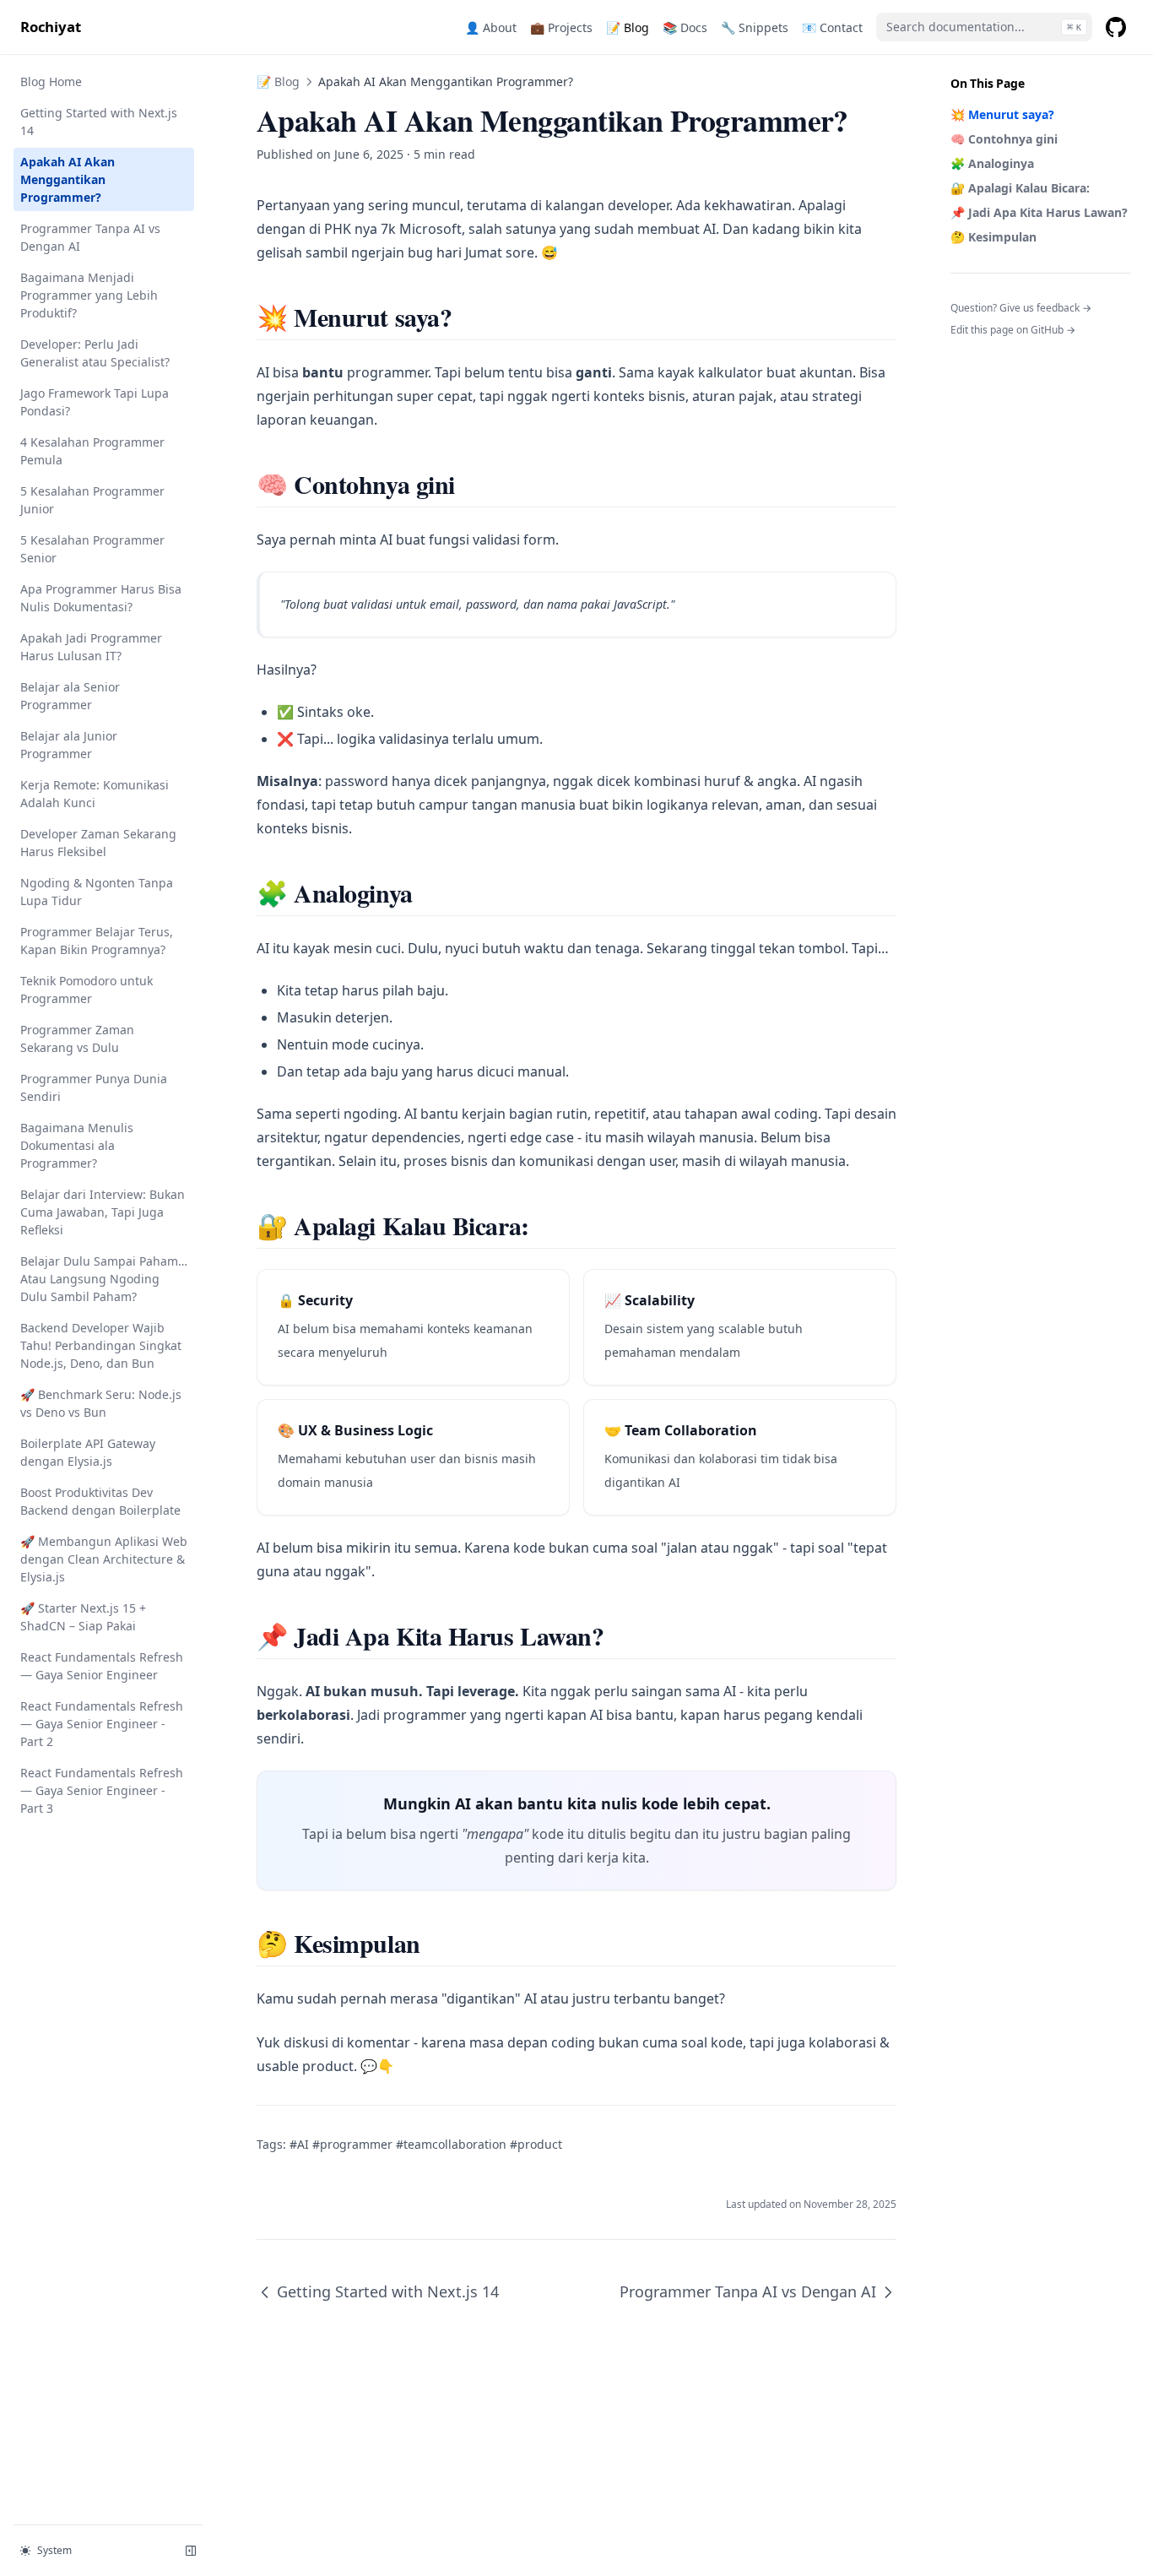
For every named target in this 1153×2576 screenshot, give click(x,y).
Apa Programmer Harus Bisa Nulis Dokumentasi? (101, 598)
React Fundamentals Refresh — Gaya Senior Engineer (102, 1666)
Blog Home (51, 81)
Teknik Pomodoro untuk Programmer (87, 990)
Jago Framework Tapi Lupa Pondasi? (95, 402)
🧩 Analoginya (992, 163)
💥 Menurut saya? (1002, 114)
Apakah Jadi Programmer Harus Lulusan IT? (91, 647)
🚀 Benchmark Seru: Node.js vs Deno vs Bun (101, 1403)
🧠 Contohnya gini (1004, 139)
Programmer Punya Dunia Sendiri (94, 1087)
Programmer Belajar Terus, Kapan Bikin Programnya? (97, 941)
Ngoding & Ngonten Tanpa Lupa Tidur (97, 892)
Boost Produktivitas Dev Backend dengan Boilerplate (100, 1501)
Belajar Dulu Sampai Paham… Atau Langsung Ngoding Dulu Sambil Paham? (104, 1279)
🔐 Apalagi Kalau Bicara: (1020, 188)
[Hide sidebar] (191, 2551)
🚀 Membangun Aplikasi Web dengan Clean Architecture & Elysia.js (104, 1559)
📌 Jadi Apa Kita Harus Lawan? (1039, 212)
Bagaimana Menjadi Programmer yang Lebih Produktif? (89, 295)
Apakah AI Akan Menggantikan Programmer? (68, 179)
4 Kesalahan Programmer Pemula (92, 451)
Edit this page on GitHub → (1013, 330)
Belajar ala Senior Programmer (70, 696)
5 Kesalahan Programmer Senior (92, 549)
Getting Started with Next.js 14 (99, 122)
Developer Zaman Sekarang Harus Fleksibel (98, 843)
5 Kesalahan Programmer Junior (92, 500)
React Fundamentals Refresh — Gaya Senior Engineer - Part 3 (102, 1790)
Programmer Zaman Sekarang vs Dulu (77, 1039)
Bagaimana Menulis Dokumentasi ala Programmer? (77, 1145)
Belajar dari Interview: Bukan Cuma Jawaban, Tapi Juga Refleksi (103, 1212)
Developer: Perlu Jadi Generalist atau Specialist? (95, 353)
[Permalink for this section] (465, 317)
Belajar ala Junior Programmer (69, 745)
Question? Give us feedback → (1021, 308)
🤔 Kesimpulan (993, 237)
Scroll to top (978, 352)
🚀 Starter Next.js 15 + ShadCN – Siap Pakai (83, 1617)
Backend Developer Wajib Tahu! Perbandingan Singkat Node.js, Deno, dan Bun (101, 1345)
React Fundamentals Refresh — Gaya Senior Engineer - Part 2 (102, 1724)
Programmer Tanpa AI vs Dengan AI (90, 237)
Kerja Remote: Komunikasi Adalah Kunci (95, 794)
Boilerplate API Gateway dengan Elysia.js (88, 1452)
